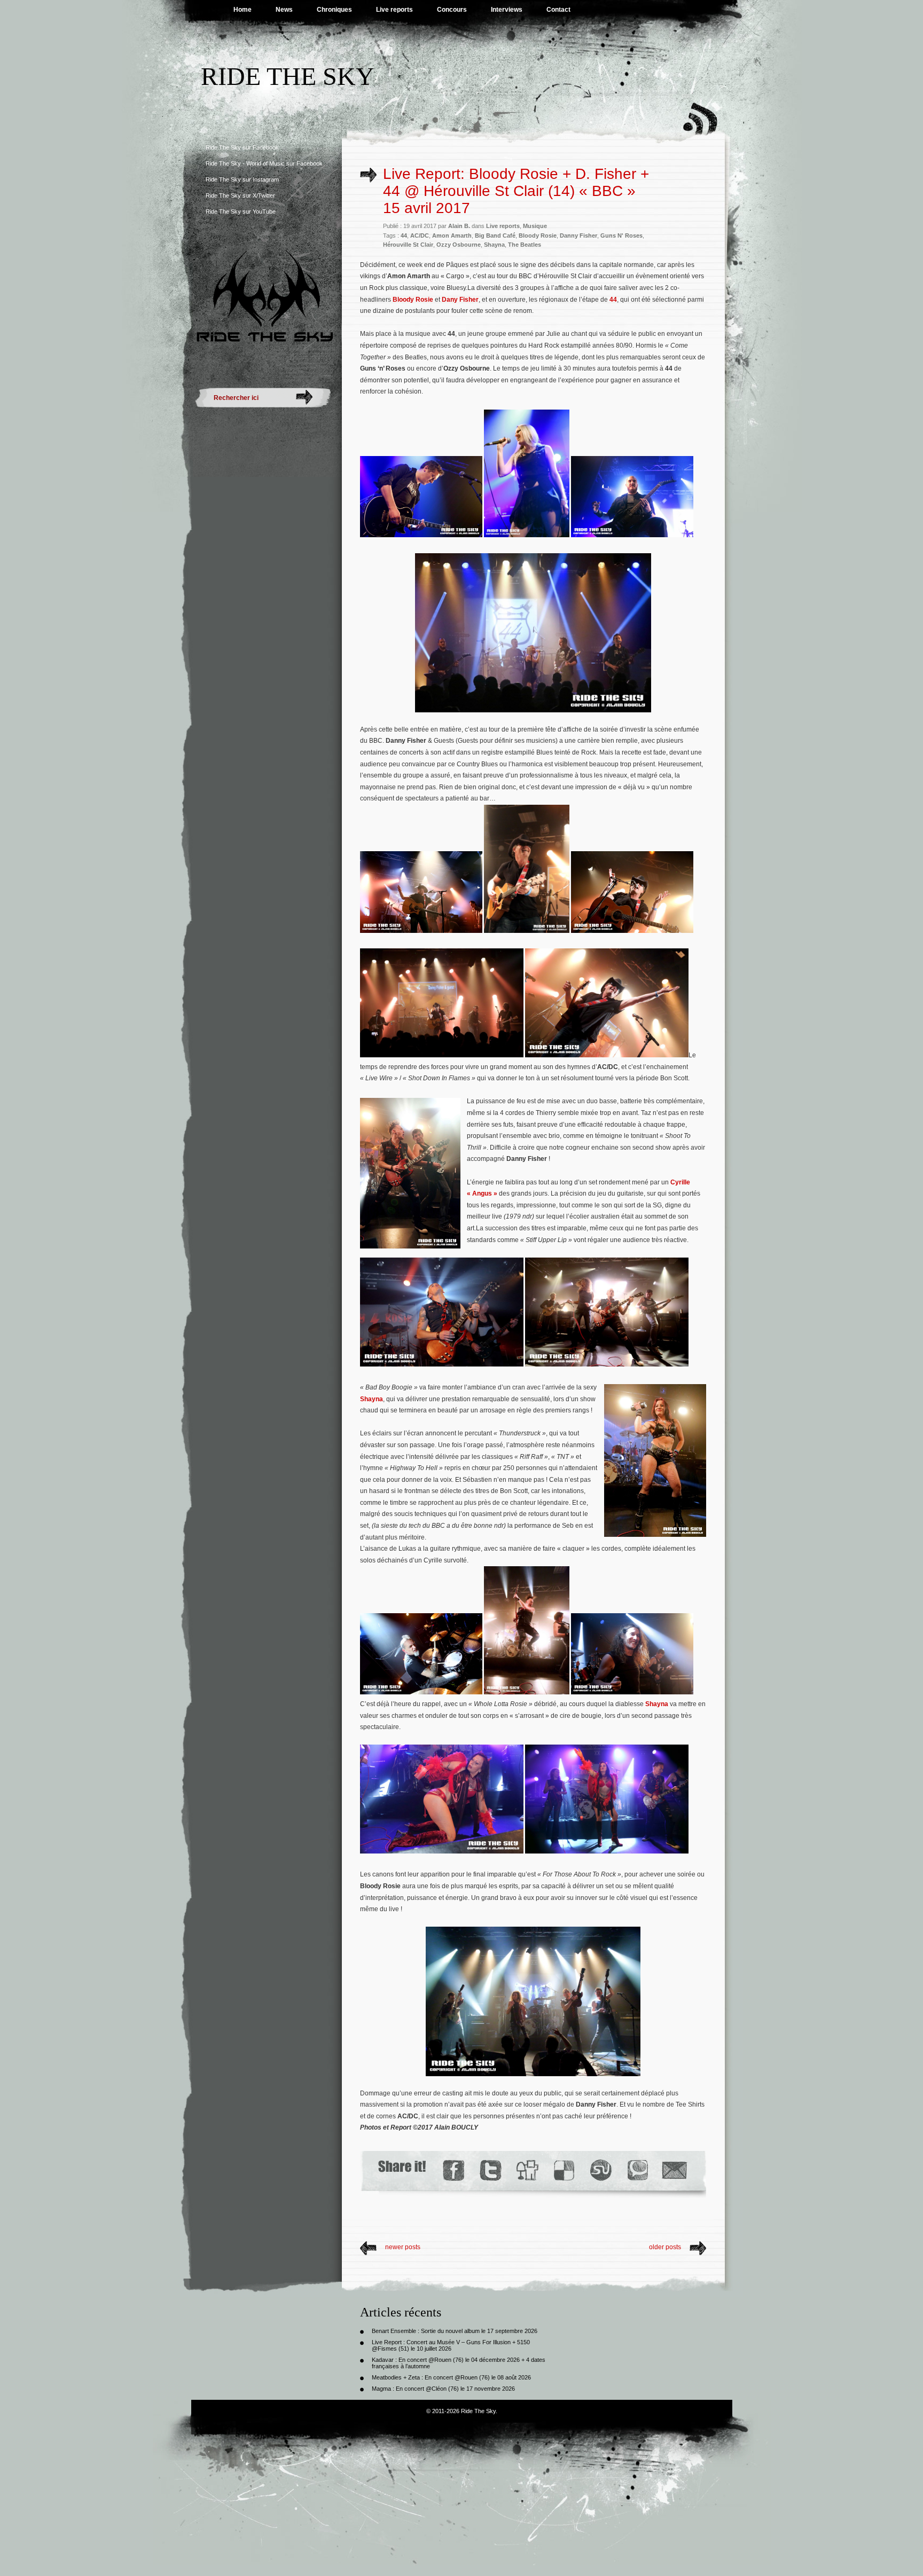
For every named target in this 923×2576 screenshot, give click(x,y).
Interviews (507, 10)
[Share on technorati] (637, 2170)
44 (404, 235)
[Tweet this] (490, 2170)
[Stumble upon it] (600, 2170)
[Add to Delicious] (563, 2170)
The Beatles (525, 245)
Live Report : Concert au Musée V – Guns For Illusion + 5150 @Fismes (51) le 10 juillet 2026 (451, 2345)
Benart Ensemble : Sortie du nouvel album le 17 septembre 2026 (455, 2331)
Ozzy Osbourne (459, 245)
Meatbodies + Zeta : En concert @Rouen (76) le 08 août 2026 (451, 2377)
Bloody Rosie (538, 235)
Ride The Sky (288, 76)
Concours (452, 10)
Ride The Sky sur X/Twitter (240, 195)
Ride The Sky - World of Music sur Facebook (264, 163)
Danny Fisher (578, 235)
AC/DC (420, 235)
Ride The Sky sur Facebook (242, 147)
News (284, 10)
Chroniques (334, 10)
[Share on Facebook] (453, 2170)
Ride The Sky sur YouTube (241, 211)
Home (243, 10)
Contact (558, 10)
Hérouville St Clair (408, 245)
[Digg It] (527, 2170)
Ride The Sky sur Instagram (242, 179)
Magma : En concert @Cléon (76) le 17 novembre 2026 (443, 2389)
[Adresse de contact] (675, 2170)
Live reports (394, 10)
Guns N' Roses (621, 235)
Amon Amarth (452, 235)
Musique (535, 226)
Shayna (494, 245)
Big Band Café (495, 235)
